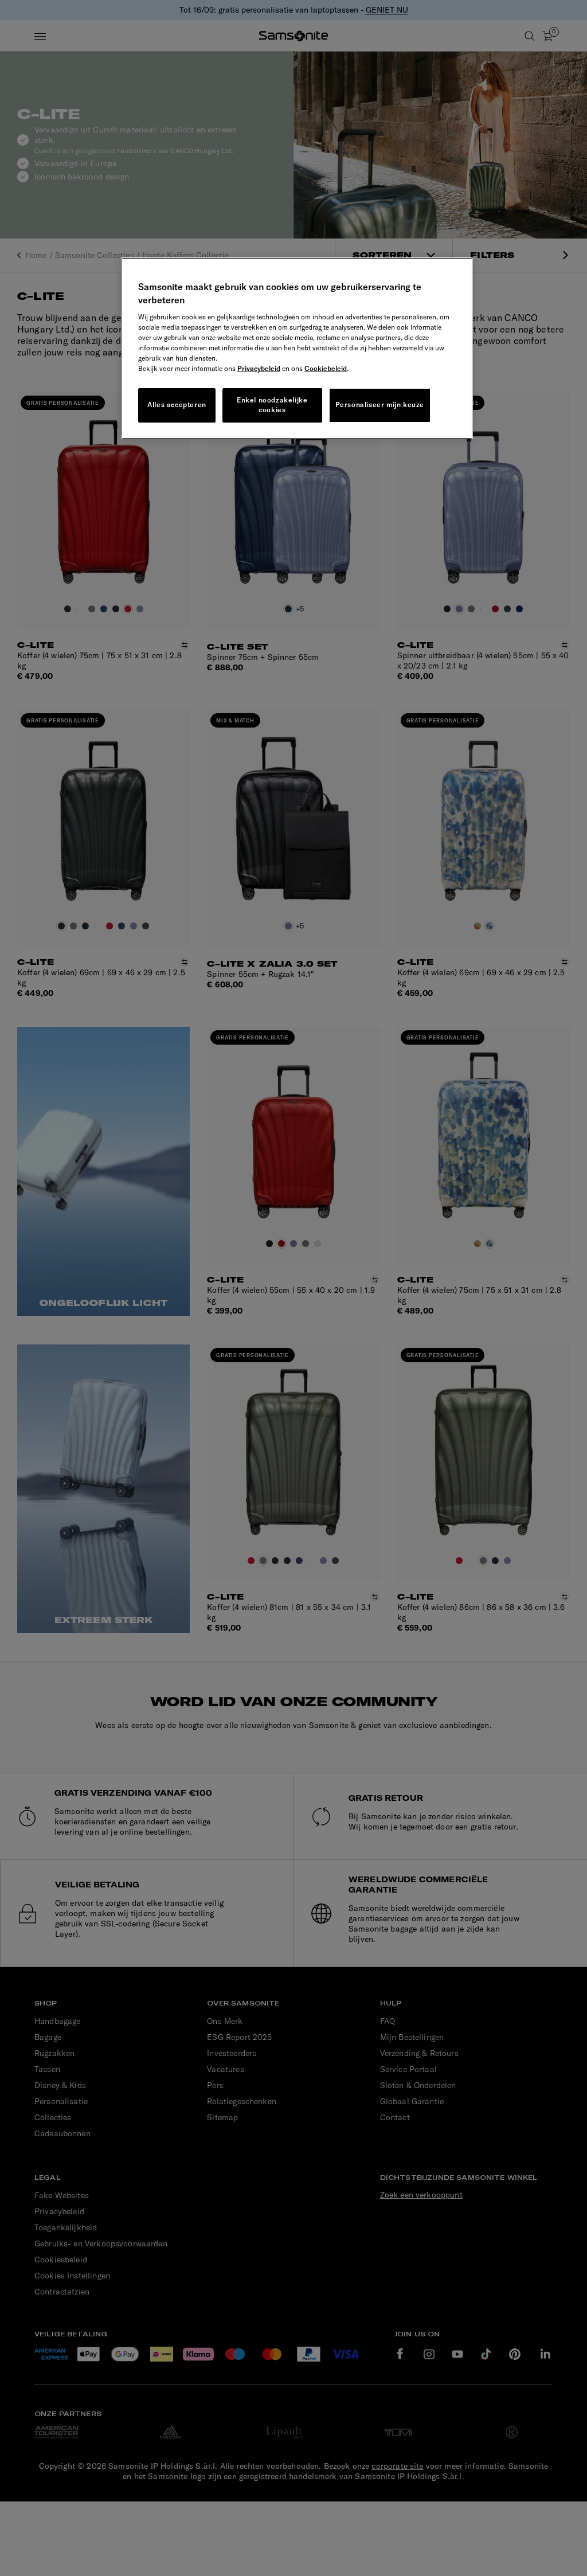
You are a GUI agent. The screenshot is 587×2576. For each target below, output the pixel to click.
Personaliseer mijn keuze (380, 404)
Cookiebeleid (326, 368)
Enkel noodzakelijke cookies (272, 405)
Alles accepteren (177, 404)
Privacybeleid (259, 368)
